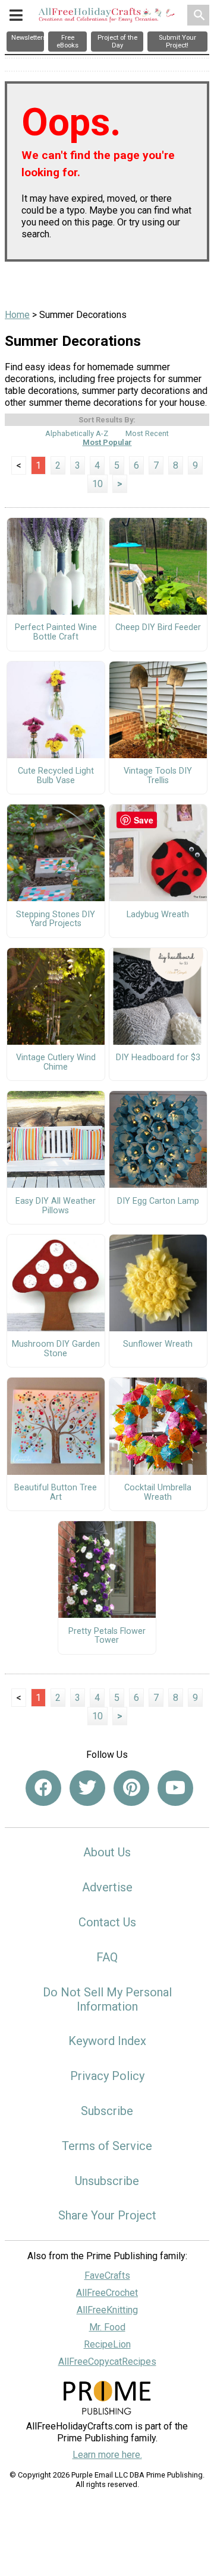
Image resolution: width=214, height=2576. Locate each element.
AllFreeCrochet (107, 2293)
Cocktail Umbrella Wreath (158, 1493)
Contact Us (107, 1922)
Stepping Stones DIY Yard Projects (56, 920)
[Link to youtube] (175, 1788)
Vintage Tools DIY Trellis (158, 776)
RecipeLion (107, 2344)
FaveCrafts (107, 2276)
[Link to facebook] (43, 1788)
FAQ (107, 1957)
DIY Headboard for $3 (158, 1058)
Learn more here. (107, 2455)
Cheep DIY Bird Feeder (158, 628)
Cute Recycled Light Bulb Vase (56, 776)
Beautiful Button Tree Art (56, 1493)
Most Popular (107, 442)
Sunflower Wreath (158, 1344)
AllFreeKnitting (107, 2310)
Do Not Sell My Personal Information (107, 1999)
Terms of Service (107, 2146)
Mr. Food (107, 2327)
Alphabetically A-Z (77, 433)
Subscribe (107, 2111)
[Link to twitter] (87, 1788)
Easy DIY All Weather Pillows (56, 1206)
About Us (107, 1852)
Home (17, 315)
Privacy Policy (107, 2076)
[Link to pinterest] (131, 1788)
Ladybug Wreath (158, 915)
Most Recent (147, 433)
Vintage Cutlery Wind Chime (56, 1063)
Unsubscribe (107, 2181)
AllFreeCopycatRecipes (107, 2362)
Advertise (107, 1887)
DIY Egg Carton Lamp (158, 1201)
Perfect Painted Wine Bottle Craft (56, 632)
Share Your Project (107, 2215)
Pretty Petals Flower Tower (107, 1636)
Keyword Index (107, 2041)
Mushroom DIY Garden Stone (56, 1349)
